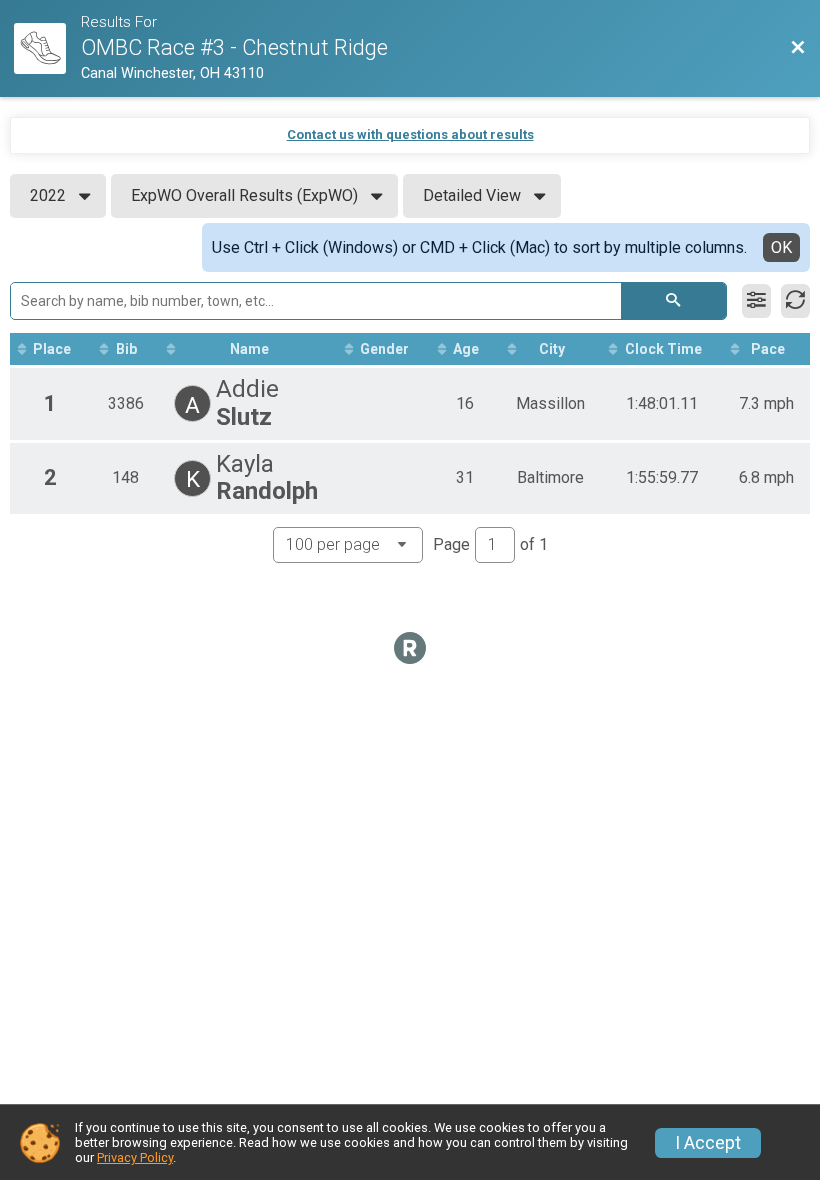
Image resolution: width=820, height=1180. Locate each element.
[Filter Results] (756, 301)
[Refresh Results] (795, 301)
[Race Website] (47, 49)
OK (781, 247)
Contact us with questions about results (410, 134)
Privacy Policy (135, 1157)
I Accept (708, 1143)
